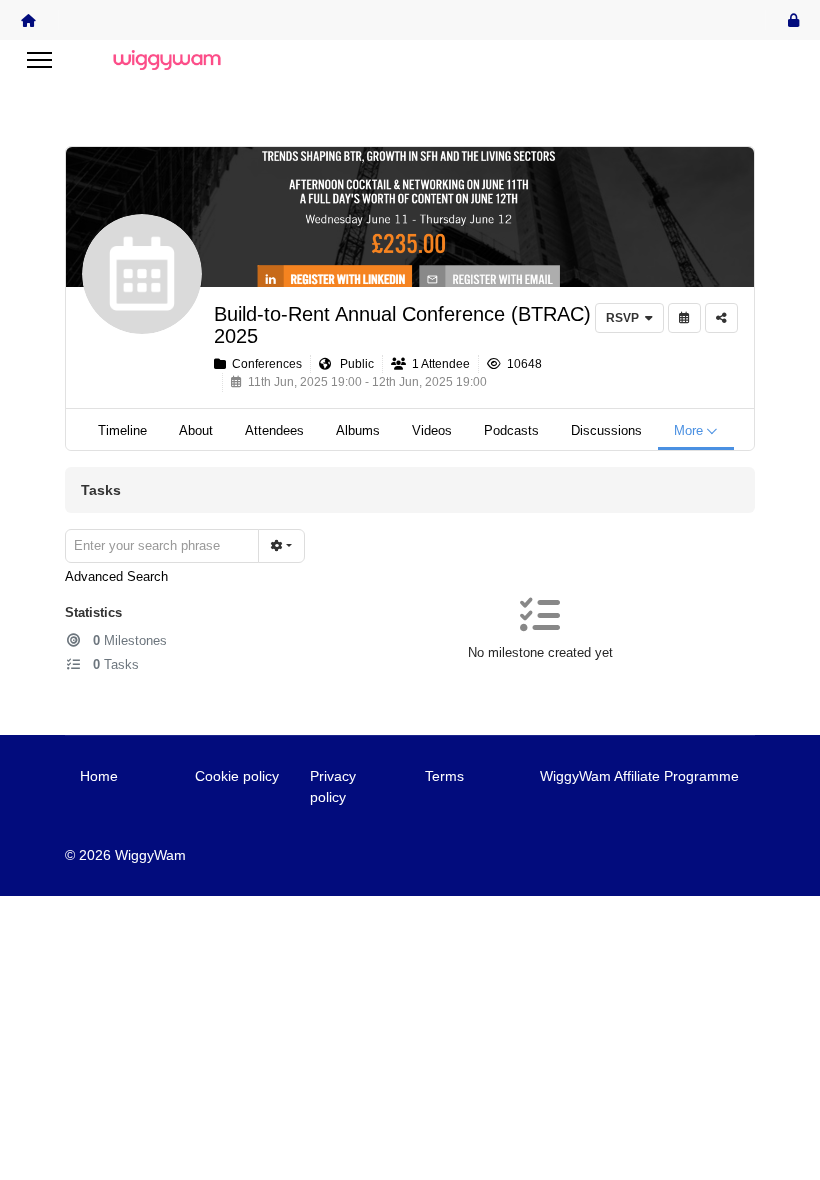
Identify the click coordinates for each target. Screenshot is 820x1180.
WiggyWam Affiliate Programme (639, 776)
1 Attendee (438, 364)
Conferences (264, 364)
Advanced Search (116, 576)
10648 (521, 364)
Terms (444, 776)
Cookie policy (237, 776)
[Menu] (39, 60)
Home (99, 776)
